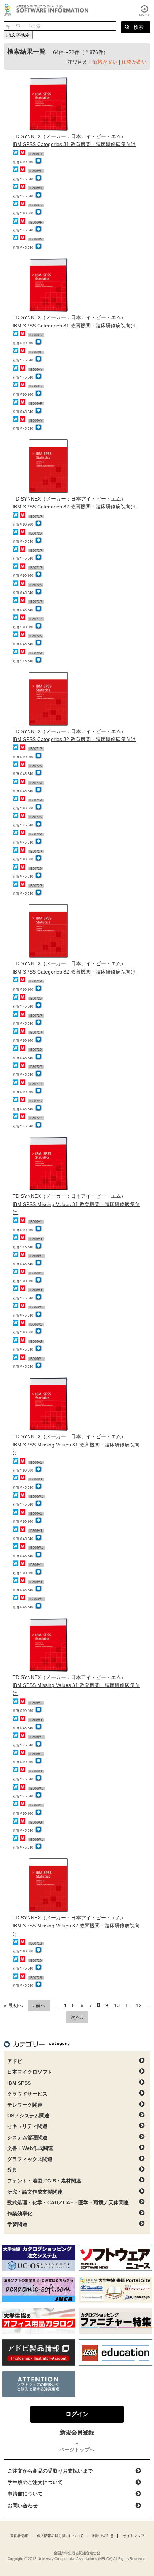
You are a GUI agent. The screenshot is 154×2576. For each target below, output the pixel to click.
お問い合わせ (23, 2506)
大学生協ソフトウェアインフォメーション (47, 10)
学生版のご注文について (35, 2482)
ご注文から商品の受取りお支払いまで (50, 2471)
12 (139, 2005)
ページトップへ (77, 2450)
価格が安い (105, 62)
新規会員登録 (77, 2432)
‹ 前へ (39, 2005)
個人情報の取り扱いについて (60, 2536)
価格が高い (134, 62)
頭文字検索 (18, 35)
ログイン (145, 11)
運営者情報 (19, 2536)
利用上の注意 (103, 2536)
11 (128, 2005)
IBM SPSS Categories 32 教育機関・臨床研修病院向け (74, 507)
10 (117, 2005)
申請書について (25, 2494)
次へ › (77, 2017)
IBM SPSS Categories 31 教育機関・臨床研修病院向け (74, 144)
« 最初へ (13, 2005)
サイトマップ (134, 2536)
